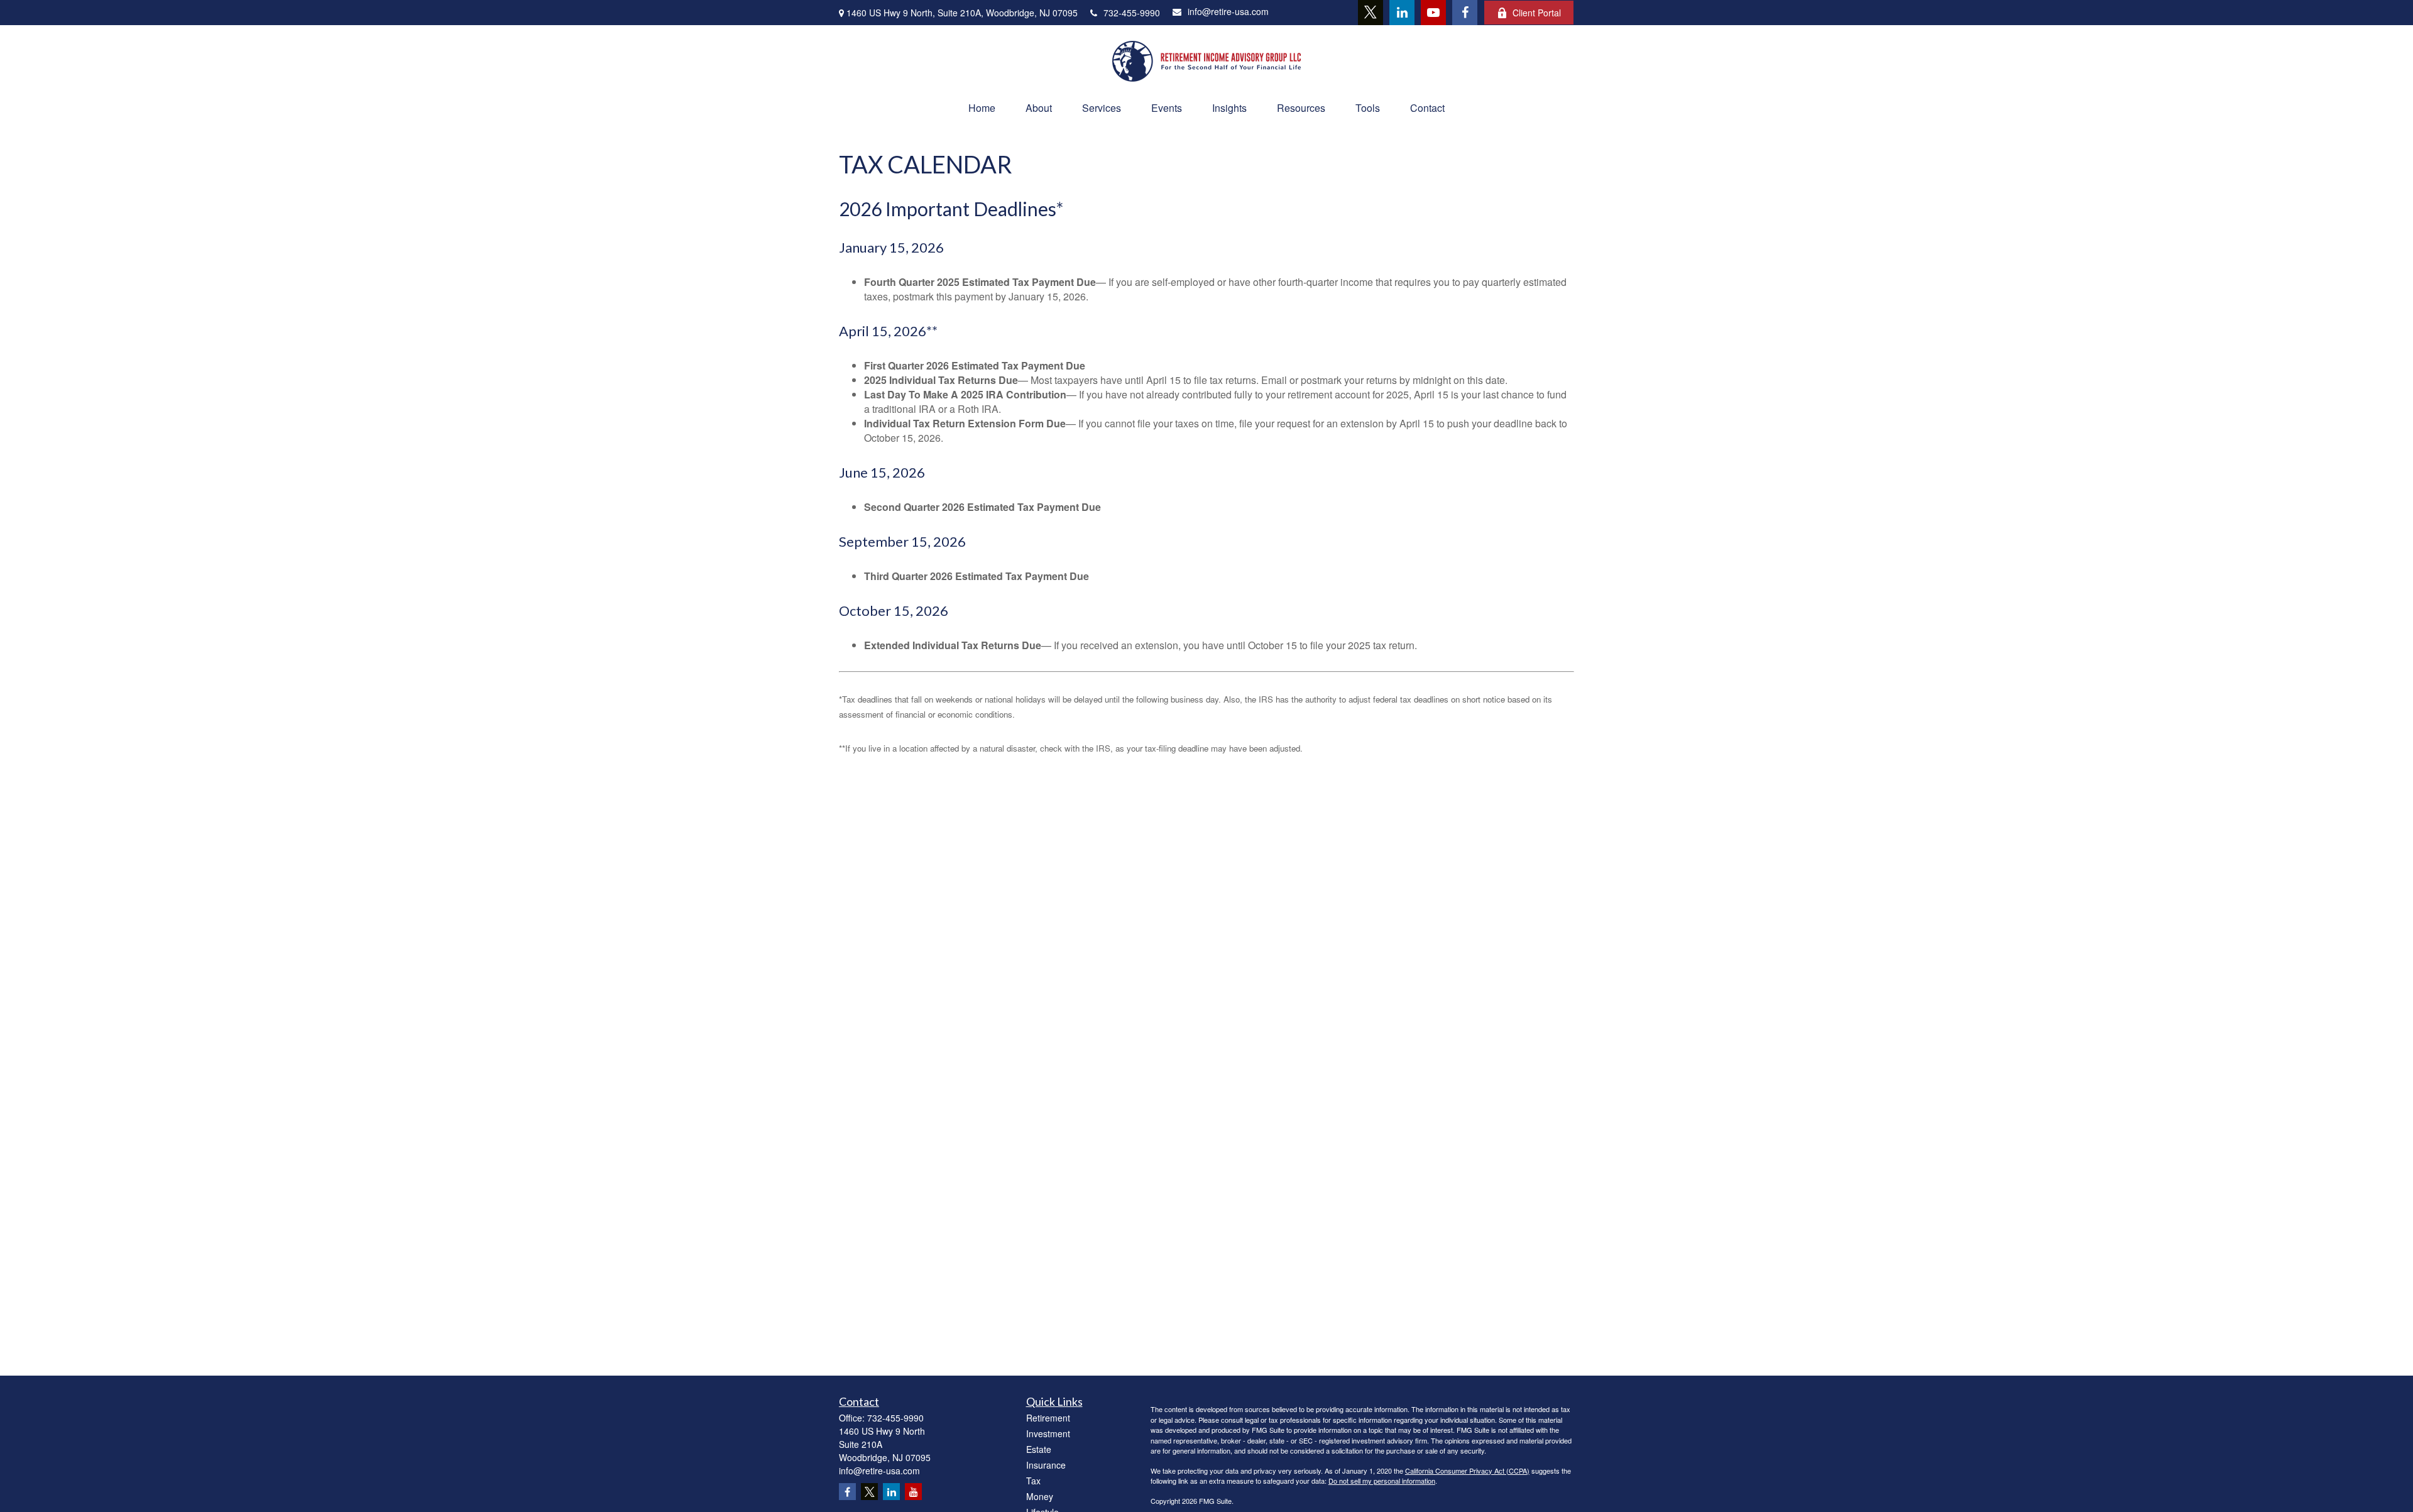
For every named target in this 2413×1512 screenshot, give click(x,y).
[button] (982, 108)
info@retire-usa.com (1228, 11)
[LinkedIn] (1402, 13)
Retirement (1048, 1418)
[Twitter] (1371, 13)
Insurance (1046, 1465)
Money (1040, 1496)
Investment (1048, 1433)
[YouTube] (1433, 13)
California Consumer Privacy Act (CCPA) (1467, 1471)
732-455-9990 (1132, 13)
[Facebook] (1465, 13)
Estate (1039, 1449)
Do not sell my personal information (1382, 1481)
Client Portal (1537, 13)
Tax (1033, 1481)
